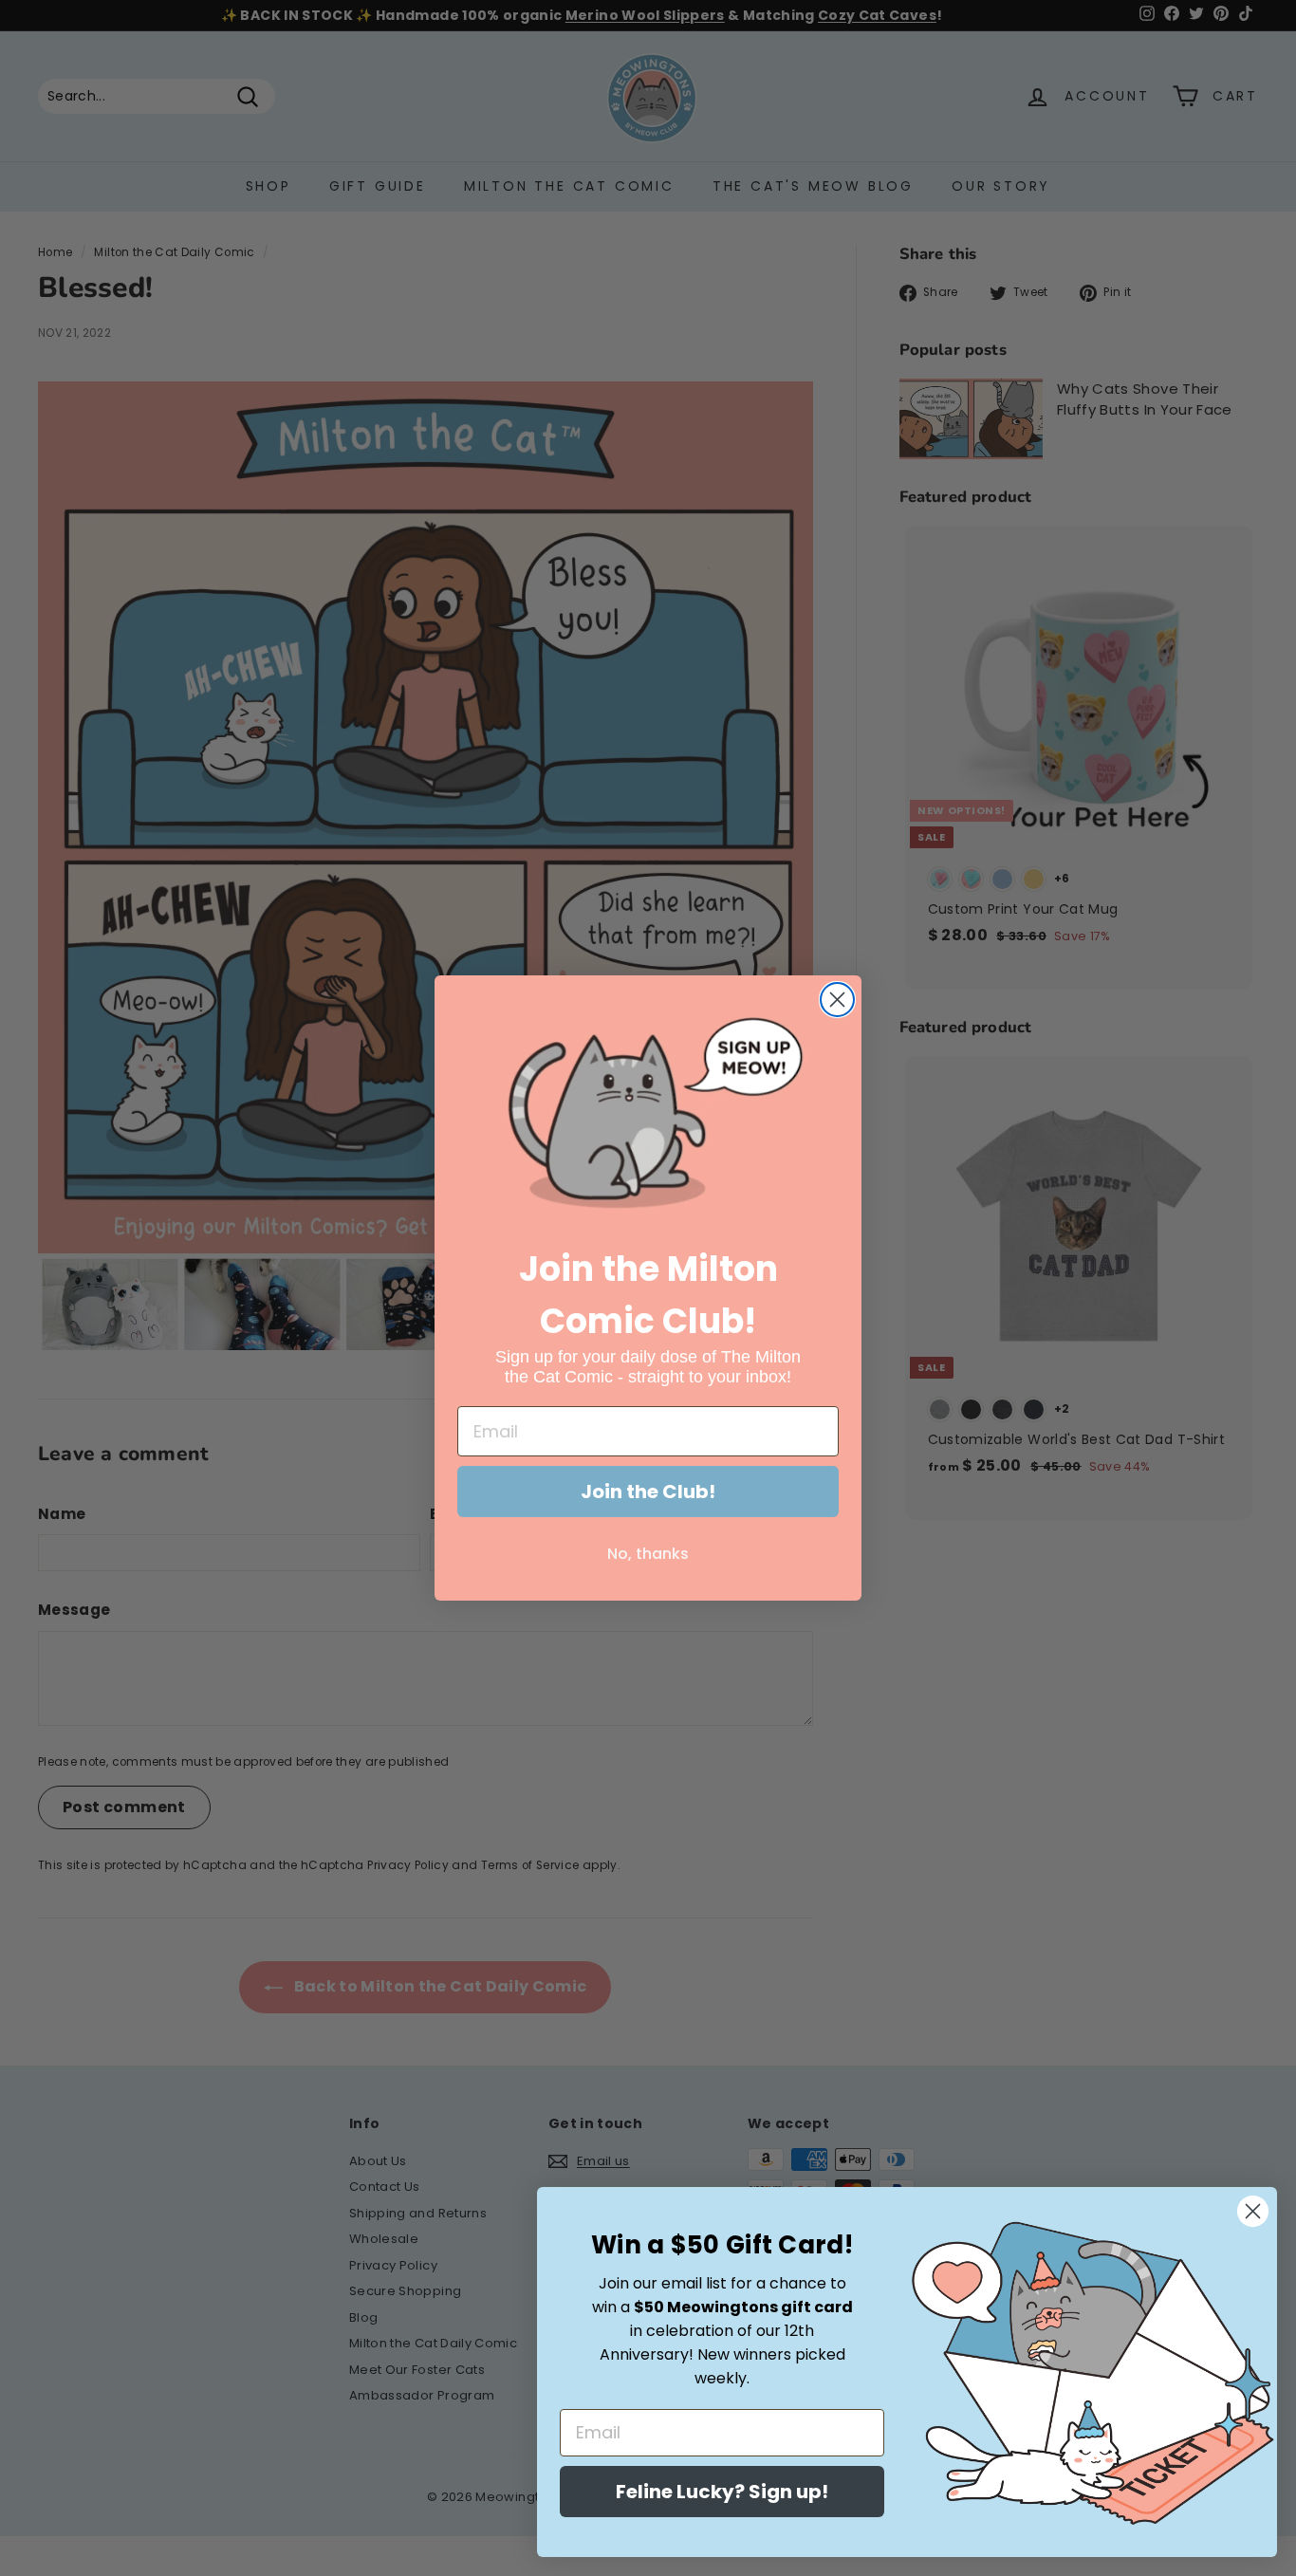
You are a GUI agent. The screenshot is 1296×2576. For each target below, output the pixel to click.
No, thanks (648, 1554)
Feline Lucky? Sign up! (722, 2492)
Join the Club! (648, 1492)
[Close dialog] (837, 1000)
